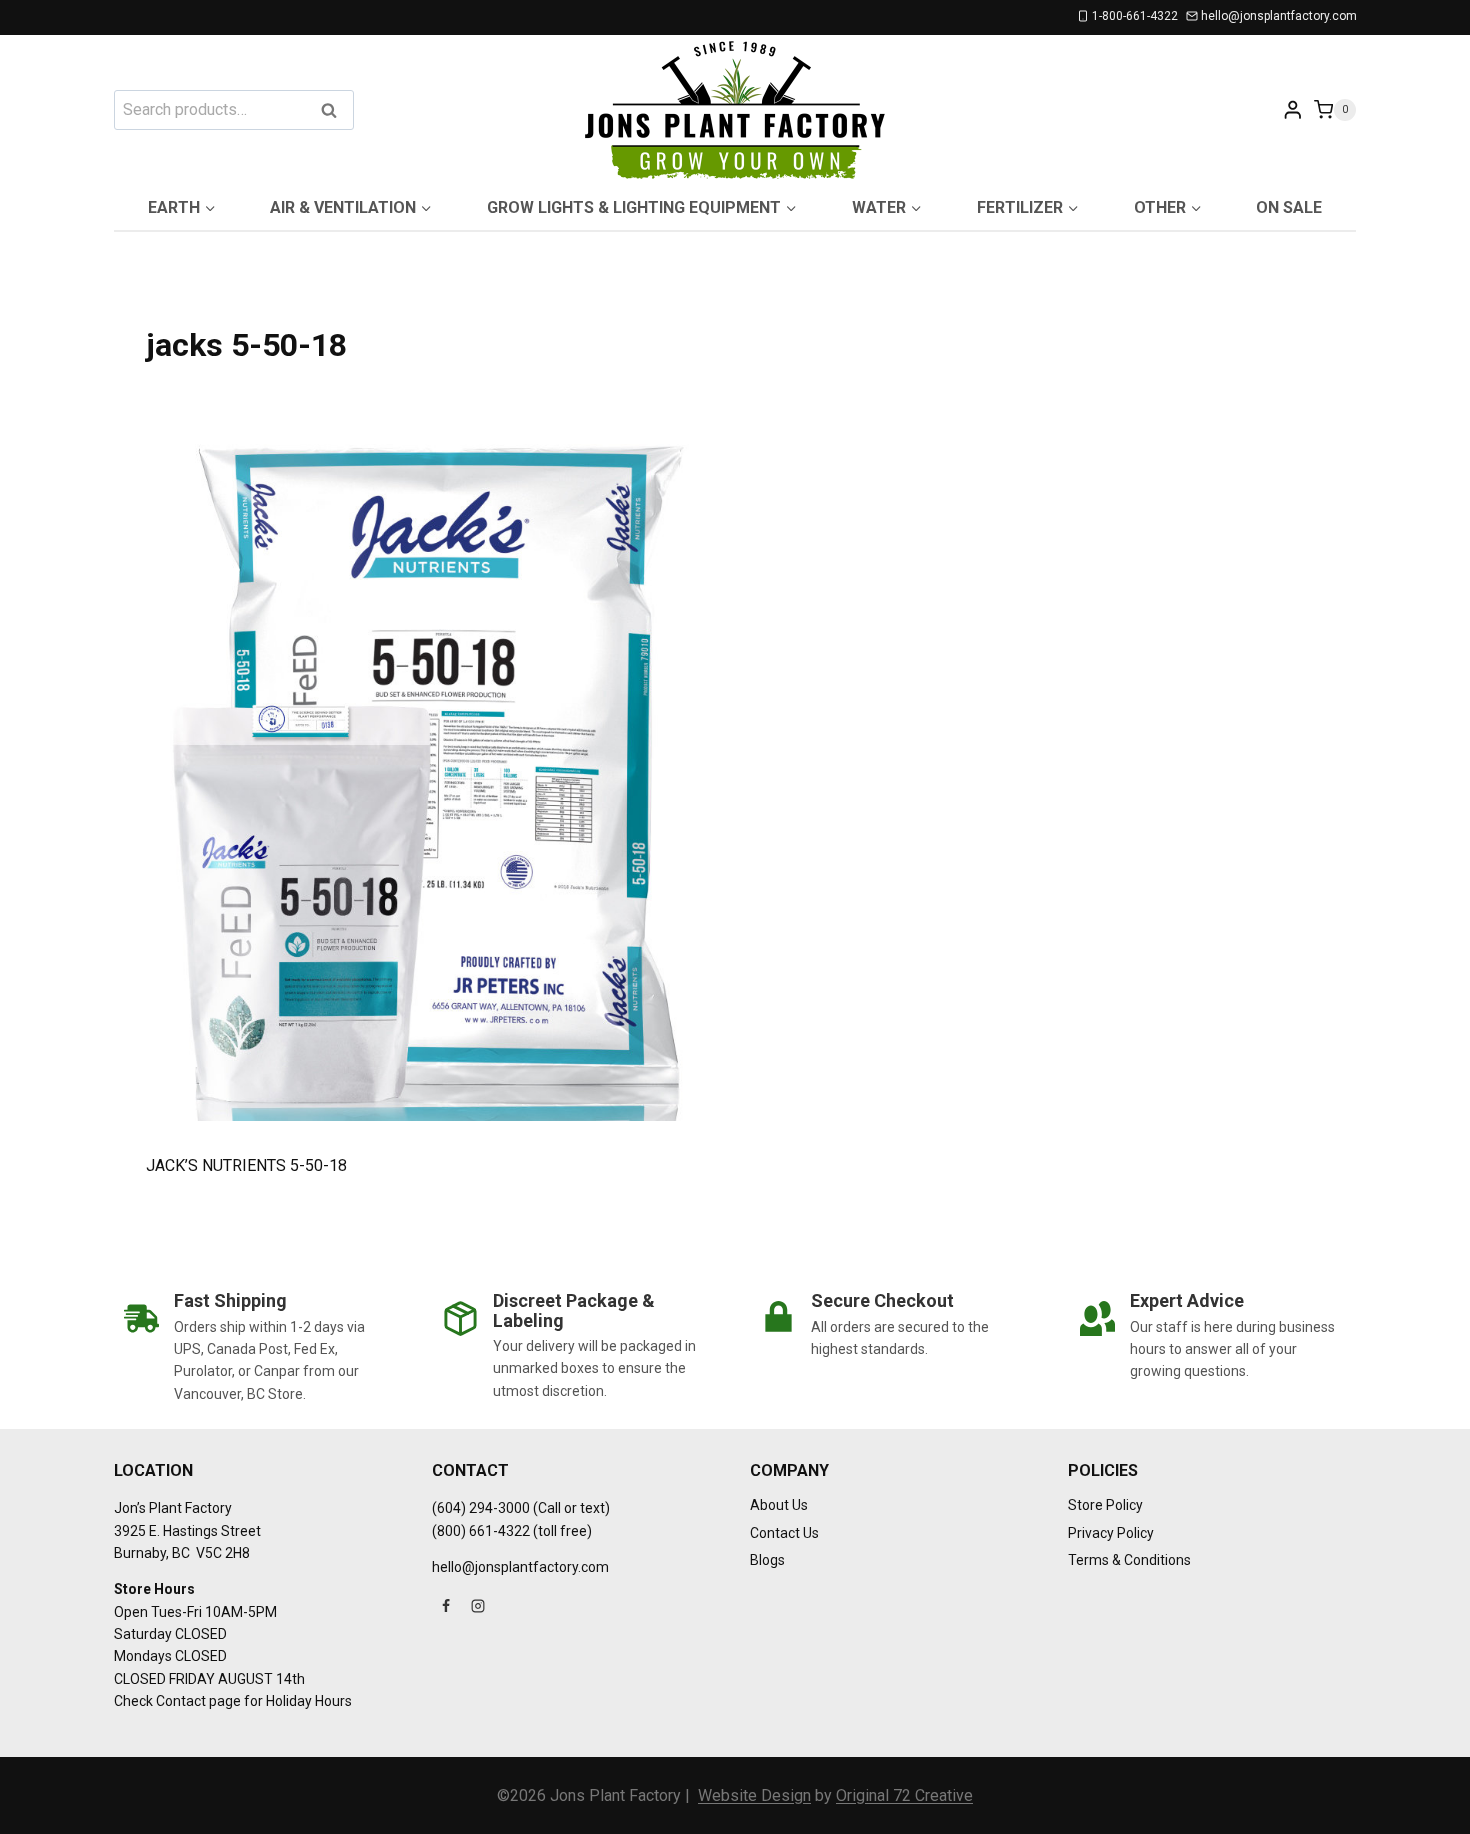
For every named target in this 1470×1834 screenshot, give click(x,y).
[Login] (1293, 109)
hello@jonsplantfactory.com (520, 1567)
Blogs (767, 1560)
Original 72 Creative (904, 1795)
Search (335, 111)
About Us (779, 1505)
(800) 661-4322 (481, 1531)
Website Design (754, 1795)
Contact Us (784, 1533)
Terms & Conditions (1129, 1560)
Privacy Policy (1111, 1533)
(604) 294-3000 (481, 1508)
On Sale (1289, 207)
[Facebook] (446, 1606)
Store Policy (1105, 1505)
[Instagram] (478, 1606)
